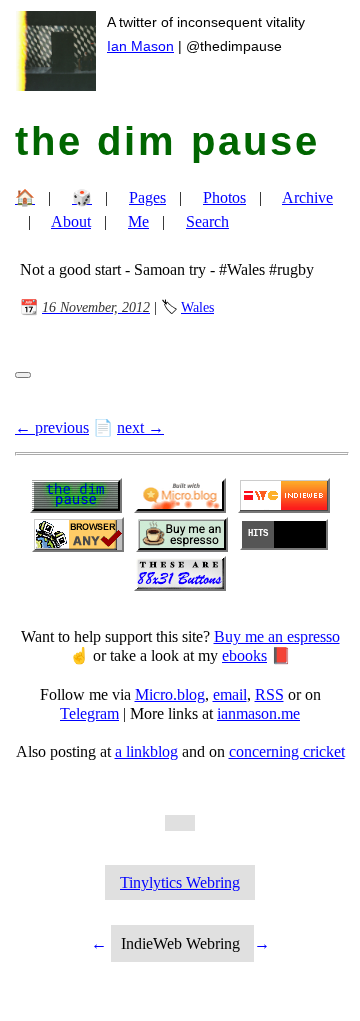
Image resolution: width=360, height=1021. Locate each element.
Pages (147, 197)
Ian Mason (140, 46)
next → (140, 427)
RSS (269, 694)
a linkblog (146, 751)
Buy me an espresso (277, 636)
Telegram (89, 713)
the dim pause (167, 141)
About (71, 221)
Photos (224, 197)
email (230, 694)
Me (138, 221)
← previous (52, 427)
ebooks (244, 655)
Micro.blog (170, 694)
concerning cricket (287, 751)
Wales (197, 307)
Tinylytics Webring (180, 882)
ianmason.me (258, 713)
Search (207, 221)
